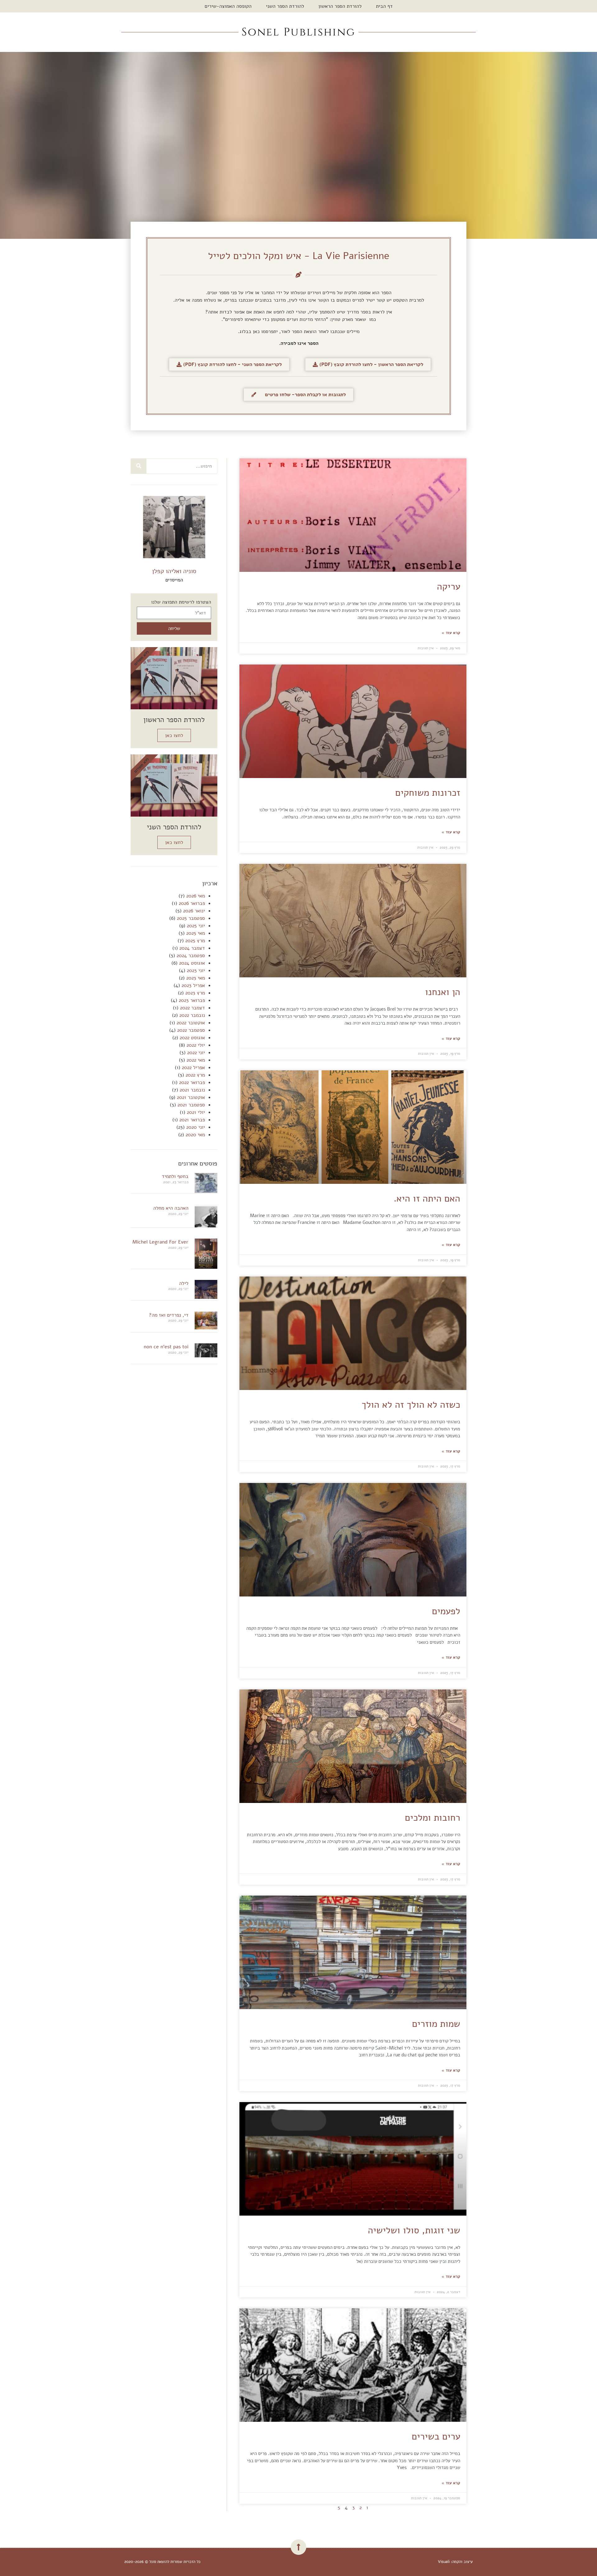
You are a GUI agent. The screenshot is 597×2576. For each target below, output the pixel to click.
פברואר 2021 (192, 1120)
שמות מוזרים (436, 2024)
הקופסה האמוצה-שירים (228, 6)
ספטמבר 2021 (191, 1105)
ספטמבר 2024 (191, 956)
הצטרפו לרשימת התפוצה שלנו (181, 602)
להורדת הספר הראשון (340, 6)
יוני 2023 (196, 971)
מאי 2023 (196, 978)
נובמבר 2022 (192, 1015)
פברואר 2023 (192, 1000)
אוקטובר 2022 (191, 1023)
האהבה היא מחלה (171, 1208)
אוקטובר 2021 (191, 1097)
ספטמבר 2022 (191, 1030)
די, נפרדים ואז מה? (169, 1315)
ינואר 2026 (194, 911)
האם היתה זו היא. (427, 1199)
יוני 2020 (196, 1127)
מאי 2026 (196, 896)
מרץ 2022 (195, 1075)
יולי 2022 (196, 1045)
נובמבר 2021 (192, 1090)
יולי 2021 (196, 1112)
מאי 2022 (196, 1060)
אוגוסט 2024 (192, 963)
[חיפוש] (139, 466)
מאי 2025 (196, 933)
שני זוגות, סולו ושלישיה (414, 2230)
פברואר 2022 (192, 1082)
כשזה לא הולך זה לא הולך (411, 1405)
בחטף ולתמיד (175, 1176)
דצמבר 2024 (192, 948)
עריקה (449, 587)
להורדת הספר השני (285, 6)
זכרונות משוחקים (428, 793)
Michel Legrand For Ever (160, 1242)
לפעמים (446, 1611)
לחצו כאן (174, 735)
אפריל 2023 (193, 985)
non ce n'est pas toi (166, 1347)
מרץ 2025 (195, 941)
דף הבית (384, 6)
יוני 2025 (196, 926)
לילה (184, 1283)
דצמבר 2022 (192, 1008)
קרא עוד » (451, 633)
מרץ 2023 (195, 993)
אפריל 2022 (193, 1068)
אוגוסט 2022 (192, 1038)
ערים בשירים (436, 2437)
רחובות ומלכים (433, 1818)
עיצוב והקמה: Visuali (455, 2562)
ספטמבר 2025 (191, 918)
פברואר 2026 (192, 903)
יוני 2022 (196, 1053)
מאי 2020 (195, 1135)
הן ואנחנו (443, 992)
